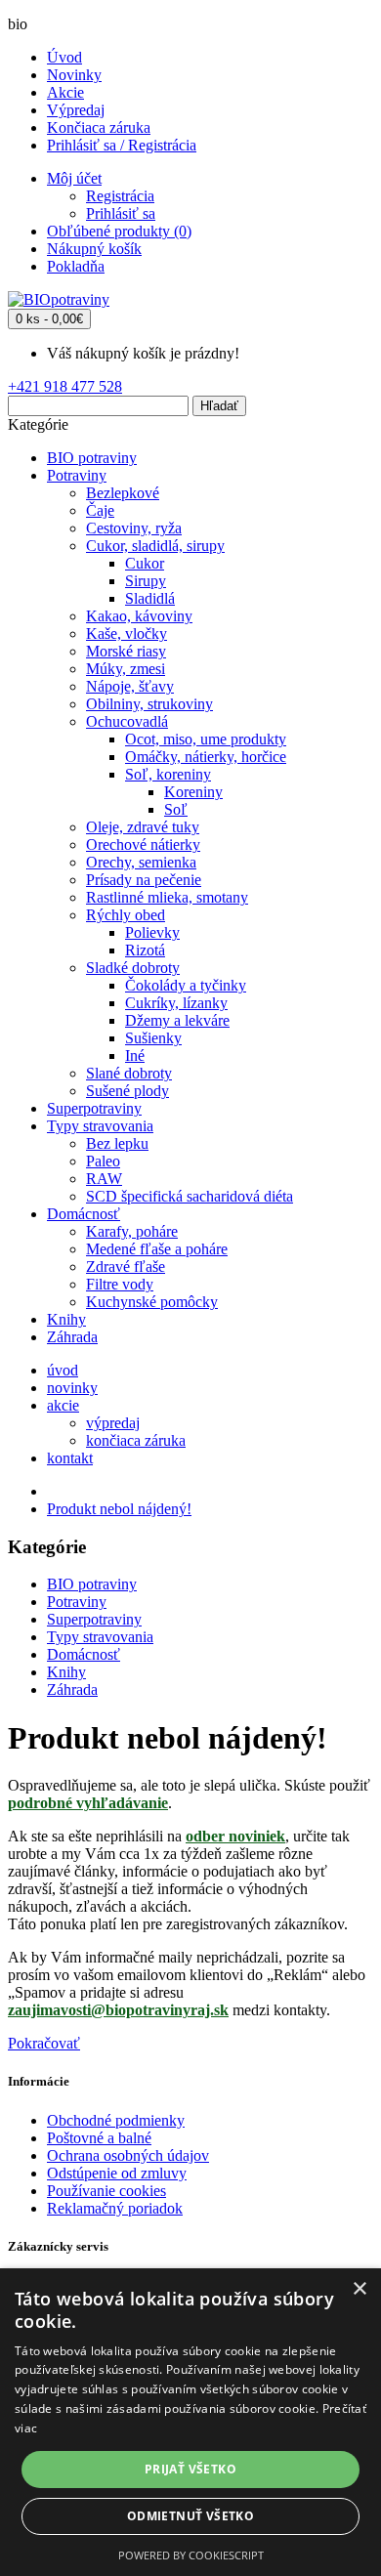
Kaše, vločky (127, 633)
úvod (63, 1370)
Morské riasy (126, 651)
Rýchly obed (126, 915)
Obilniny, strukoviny (149, 704)
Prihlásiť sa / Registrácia (122, 145)
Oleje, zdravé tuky (143, 827)
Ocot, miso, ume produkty (206, 739)
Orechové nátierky (143, 845)
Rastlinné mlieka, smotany (167, 897)
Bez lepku (117, 1143)
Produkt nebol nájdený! (119, 1509)
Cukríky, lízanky (176, 1003)
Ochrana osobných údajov (128, 2155)
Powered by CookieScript (191, 2555)
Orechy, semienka (141, 862)
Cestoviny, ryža (134, 528)
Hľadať (219, 406)
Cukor (145, 563)
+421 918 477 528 (65, 386)
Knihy (66, 1319)
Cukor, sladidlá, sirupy (155, 546)
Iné (135, 1056)
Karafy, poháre (132, 1231)
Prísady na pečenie (144, 880)
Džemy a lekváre (177, 1020)
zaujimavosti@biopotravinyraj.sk (118, 2010)
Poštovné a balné (99, 2138)
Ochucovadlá (127, 721)
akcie (63, 1405)
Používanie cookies (106, 2191)
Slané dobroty (129, 1073)
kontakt (70, 1458)
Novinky (74, 75)
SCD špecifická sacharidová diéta (190, 1196)
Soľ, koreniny (168, 774)
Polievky (152, 932)
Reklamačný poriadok (115, 2208)
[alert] (190, 2422)
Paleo (103, 1161)
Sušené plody (127, 1091)
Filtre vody (120, 1284)
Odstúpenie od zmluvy (117, 2173)
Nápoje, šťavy (130, 686)
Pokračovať (44, 2043)
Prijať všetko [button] (190, 2469)
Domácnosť (84, 1214)
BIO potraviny (92, 458)
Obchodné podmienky (116, 2120)
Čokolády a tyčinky (186, 985)
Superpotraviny (94, 1108)
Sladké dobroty (133, 968)
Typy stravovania (100, 1126)
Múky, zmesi (126, 669)
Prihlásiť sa (121, 213)
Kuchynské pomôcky (152, 1302)
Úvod (64, 57)
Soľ (176, 809)
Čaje (100, 510)
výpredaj (113, 1423)
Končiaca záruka (99, 127)
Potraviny (77, 475)
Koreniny (193, 792)
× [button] (359, 2289)
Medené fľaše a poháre (157, 1249)
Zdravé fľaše (126, 1267)
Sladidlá (150, 598)
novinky (72, 1388)
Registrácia (120, 196)
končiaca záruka (136, 1440)
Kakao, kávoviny (139, 616)
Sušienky (153, 1038)
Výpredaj (76, 110)
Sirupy (146, 581)
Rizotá (145, 950)
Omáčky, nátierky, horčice (206, 757)
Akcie (65, 92)
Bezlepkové (123, 493)
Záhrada (72, 1337)
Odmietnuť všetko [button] (190, 2516)
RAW (104, 1179)
